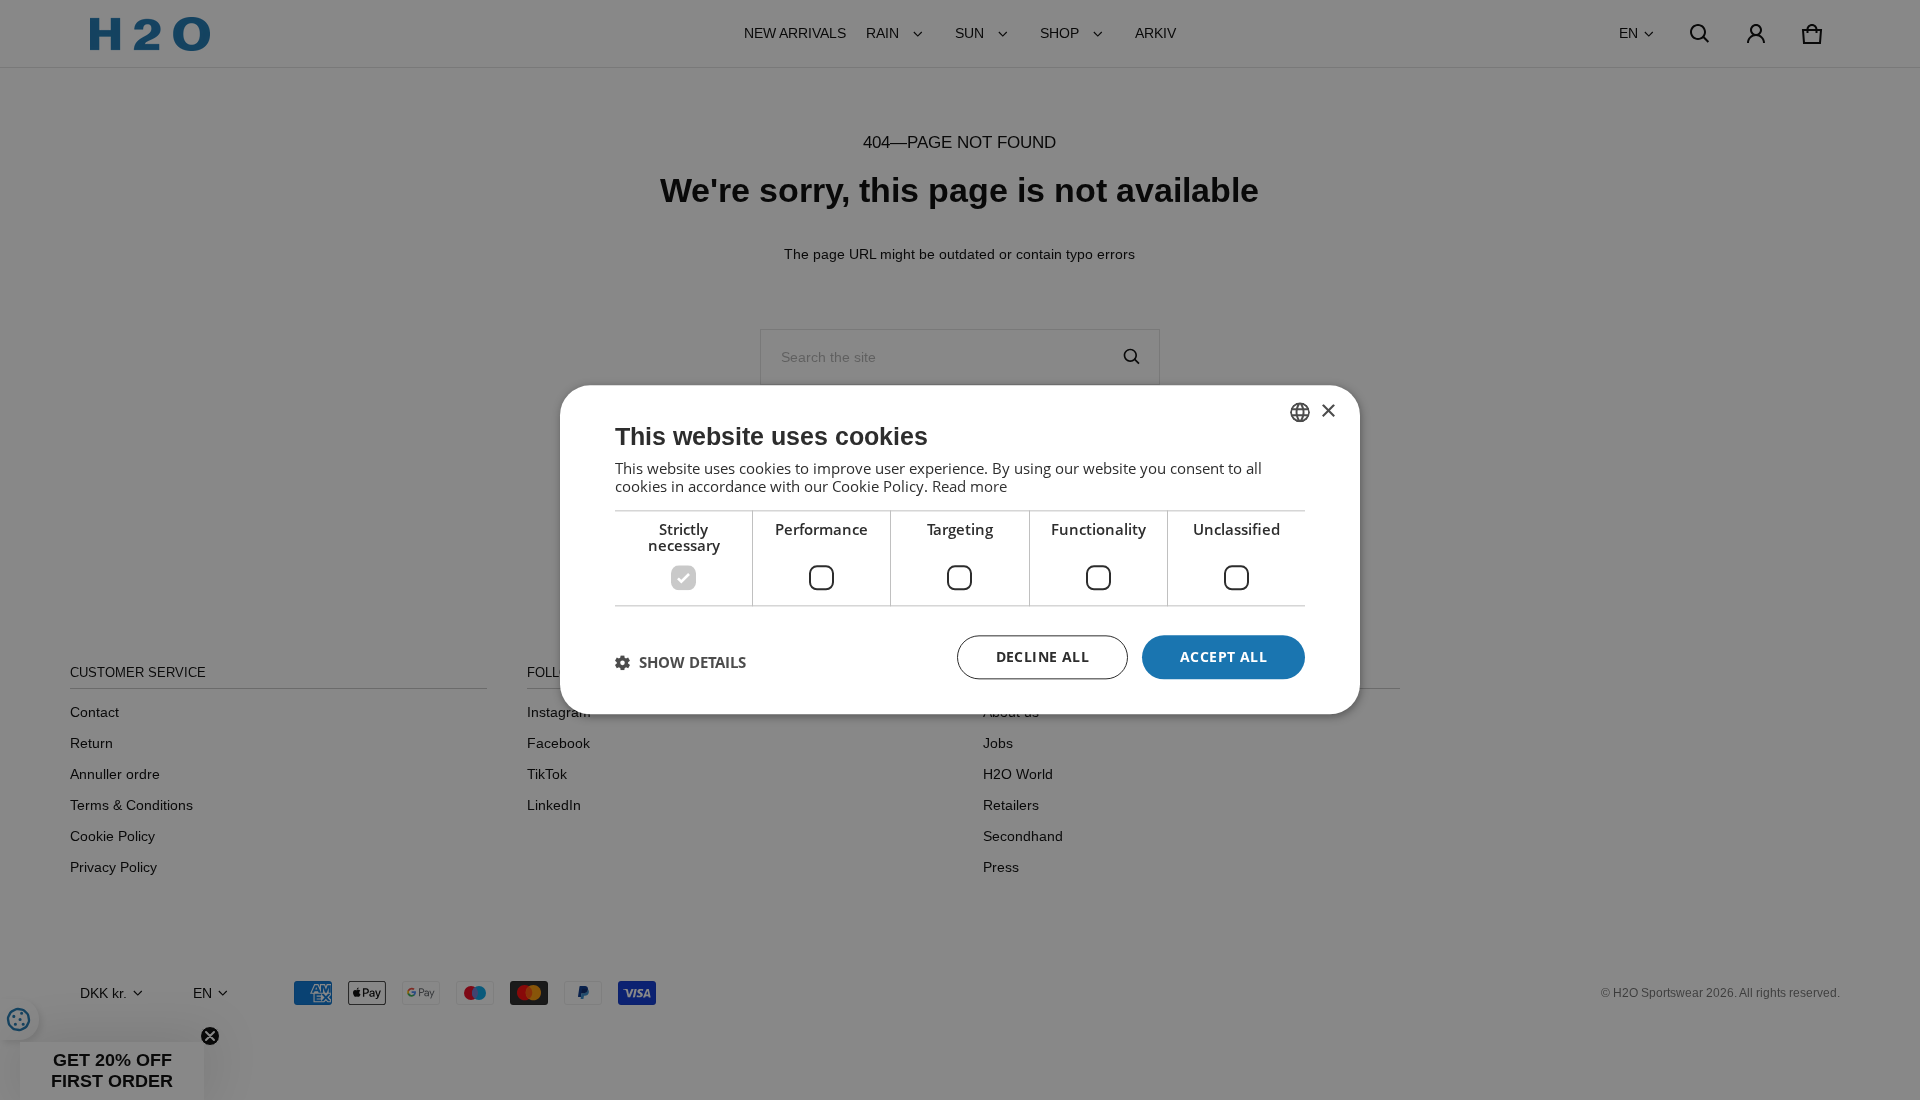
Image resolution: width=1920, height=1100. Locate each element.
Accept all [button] (1223, 656)
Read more (969, 486)
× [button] (1327, 411)
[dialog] (960, 549)
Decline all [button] (1042, 656)
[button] (680, 662)
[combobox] (1300, 412)
